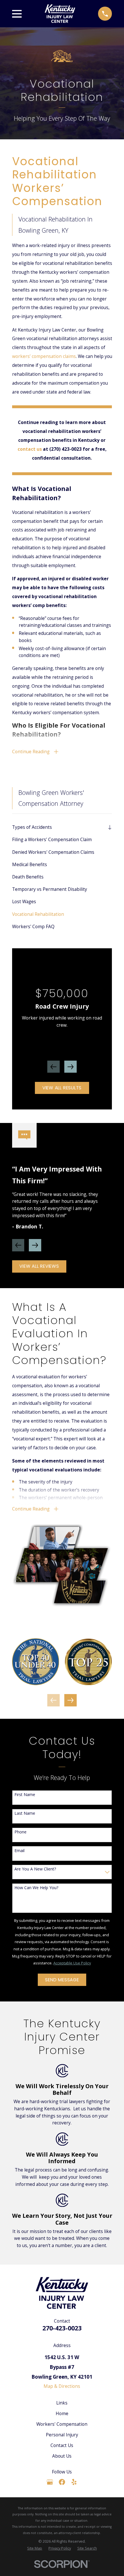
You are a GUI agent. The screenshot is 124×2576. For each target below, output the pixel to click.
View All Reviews (39, 1266)
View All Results (62, 1088)
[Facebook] (62, 2482)
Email (19, 1851)
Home (62, 2413)
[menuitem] (59, 827)
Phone (20, 1832)
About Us (62, 2456)
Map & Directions (62, 2386)
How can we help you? (36, 1888)
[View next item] (71, 1067)
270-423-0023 (62, 2328)
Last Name (25, 1813)
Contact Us (62, 2445)
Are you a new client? (35, 1869)
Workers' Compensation (62, 2424)
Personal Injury (62, 2435)
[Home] (60, 14)
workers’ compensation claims (44, 356)
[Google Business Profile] (50, 2482)
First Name (25, 1795)
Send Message (62, 1980)
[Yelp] (74, 2482)
